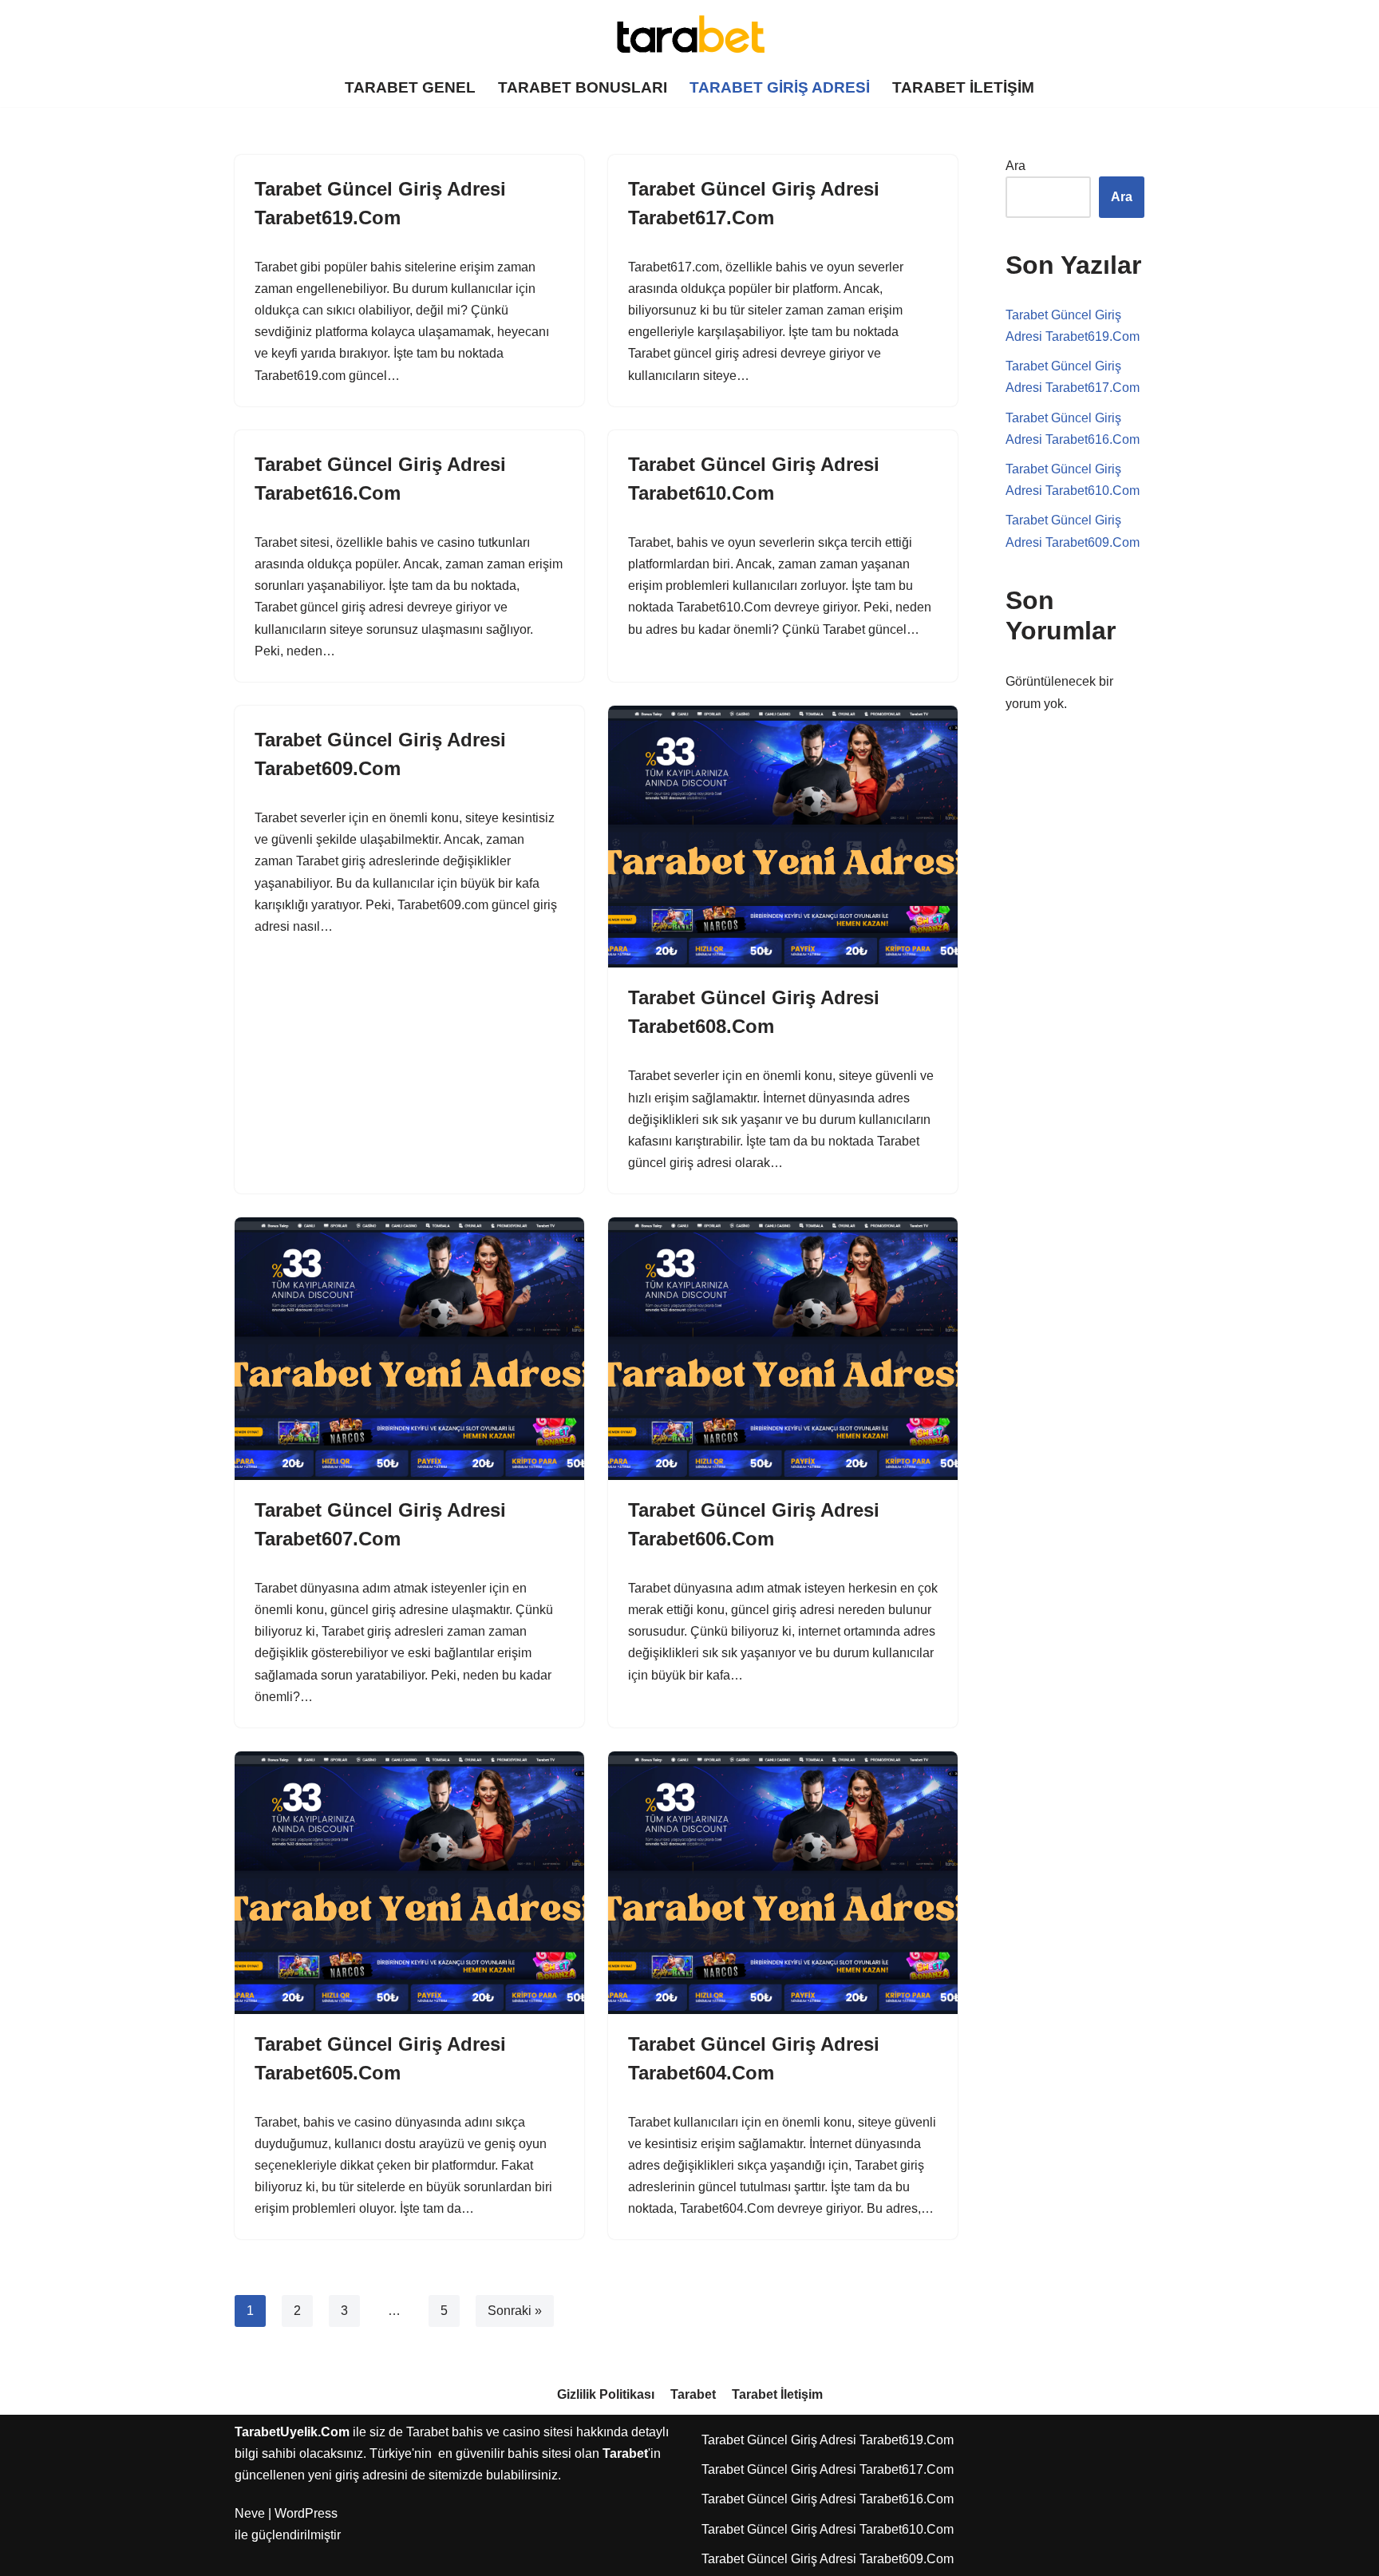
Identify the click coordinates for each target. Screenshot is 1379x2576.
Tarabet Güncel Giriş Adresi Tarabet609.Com (828, 2559)
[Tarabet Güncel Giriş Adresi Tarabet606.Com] (783, 1349)
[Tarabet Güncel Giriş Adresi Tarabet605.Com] (409, 1883)
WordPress (306, 2513)
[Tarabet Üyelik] (689, 34)
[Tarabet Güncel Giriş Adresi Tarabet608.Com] (783, 837)
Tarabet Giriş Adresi (780, 87)
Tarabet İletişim (963, 87)
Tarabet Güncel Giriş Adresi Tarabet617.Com (828, 2469)
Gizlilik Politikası (606, 2394)
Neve (250, 2513)
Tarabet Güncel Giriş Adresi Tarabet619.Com (828, 2440)
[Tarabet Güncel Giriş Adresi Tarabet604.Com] (783, 1883)
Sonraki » (515, 2311)
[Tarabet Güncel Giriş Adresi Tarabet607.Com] (409, 1349)
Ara (1015, 166)
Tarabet (693, 2394)
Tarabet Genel (410, 87)
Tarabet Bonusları (583, 87)
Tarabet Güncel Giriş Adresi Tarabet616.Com (828, 2499)
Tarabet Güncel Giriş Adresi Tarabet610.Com (828, 2529)
